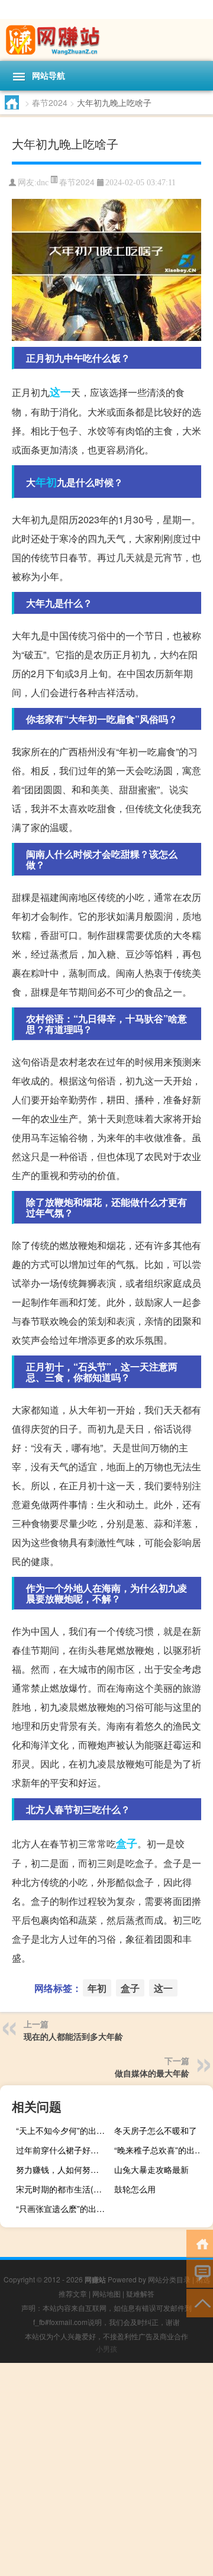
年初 (46, 482)
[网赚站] (106, 40)
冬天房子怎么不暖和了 (156, 2130)
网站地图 (106, 2293)
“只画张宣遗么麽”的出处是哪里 (64, 2208)
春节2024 (50, 102)
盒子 (127, 1843)
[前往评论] (200, 2273)
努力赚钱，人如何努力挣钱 (64, 2169)
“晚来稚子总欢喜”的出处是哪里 (162, 2150)
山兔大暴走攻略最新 (151, 2169)
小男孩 (106, 2348)
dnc (43, 183)
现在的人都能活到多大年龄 (73, 2036)
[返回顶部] (200, 2302)
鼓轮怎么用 (135, 2189)
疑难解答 (140, 2293)
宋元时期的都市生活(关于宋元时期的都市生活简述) (64, 2189)
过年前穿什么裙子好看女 (62, 2150)
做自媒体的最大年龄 (152, 2073)
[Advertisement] (106, 2469)
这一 (60, 392)
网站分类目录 (169, 2279)
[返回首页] (200, 2243)
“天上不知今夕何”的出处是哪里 (64, 2130)
